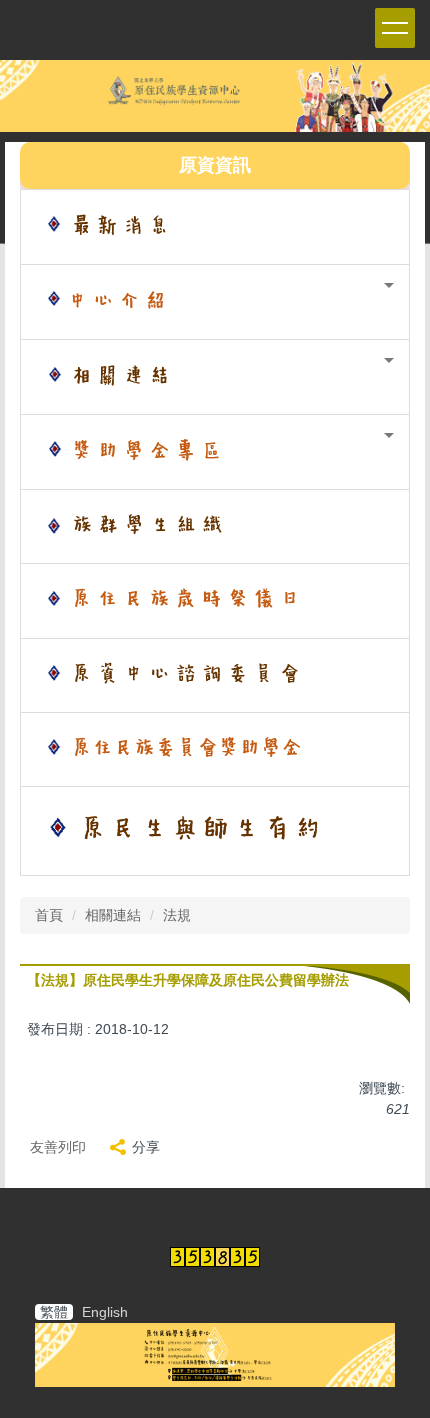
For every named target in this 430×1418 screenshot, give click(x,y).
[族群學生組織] (215, 526)
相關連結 (113, 915)
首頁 (49, 915)
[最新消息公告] (215, 227)
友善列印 (58, 1147)
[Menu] (395, 28)
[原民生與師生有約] (215, 831)
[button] (215, 302)
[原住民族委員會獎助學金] (215, 749)
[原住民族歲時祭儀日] (215, 601)
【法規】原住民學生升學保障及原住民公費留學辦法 (188, 980)
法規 (177, 915)
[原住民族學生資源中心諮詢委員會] (215, 675)
